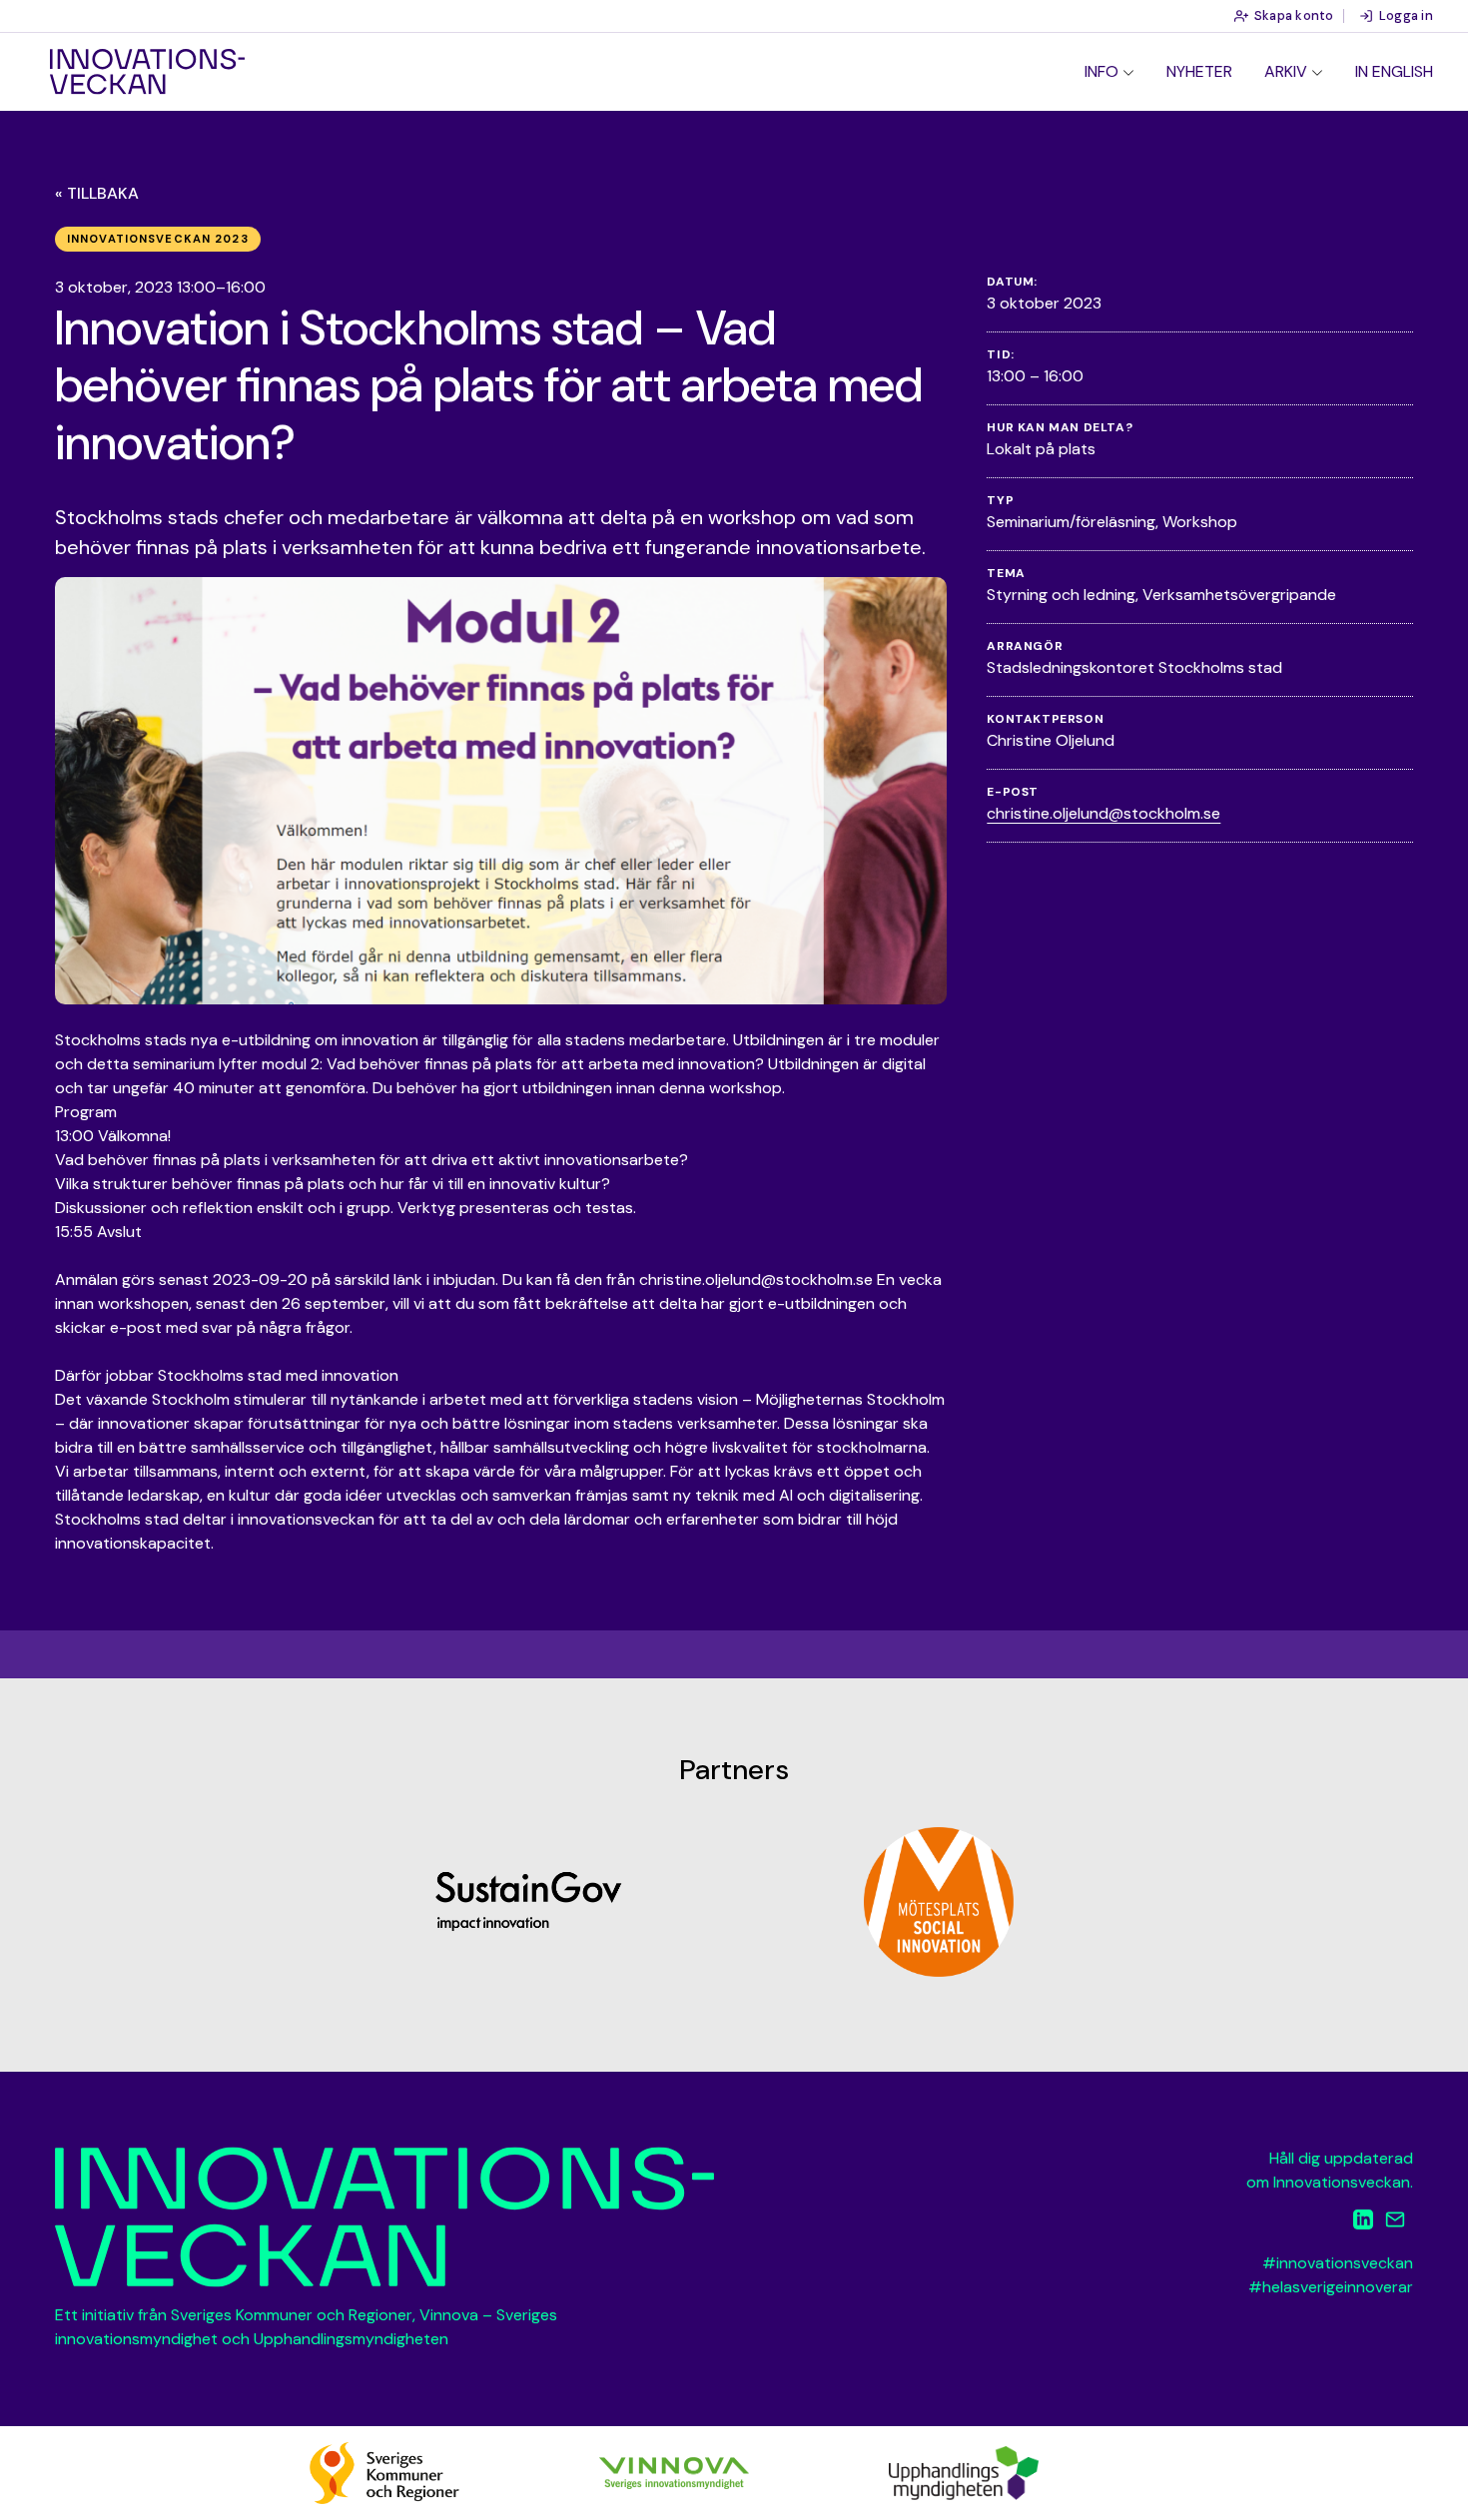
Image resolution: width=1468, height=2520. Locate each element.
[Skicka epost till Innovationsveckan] (1395, 2223)
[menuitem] (1109, 72)
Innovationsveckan (147, 72)
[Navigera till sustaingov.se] (529, 1902)
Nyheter (1199, 71)
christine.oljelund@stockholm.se (1103, 813)
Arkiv (1286, 71)
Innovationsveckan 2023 (158, 239)
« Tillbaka (97, 193)
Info (1101, 71)
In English (1394, 71)
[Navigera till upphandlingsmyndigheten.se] (964, 2472)
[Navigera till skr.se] (384, 2472)
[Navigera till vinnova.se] (674, 2472)
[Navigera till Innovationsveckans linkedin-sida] (1363, 2223)
